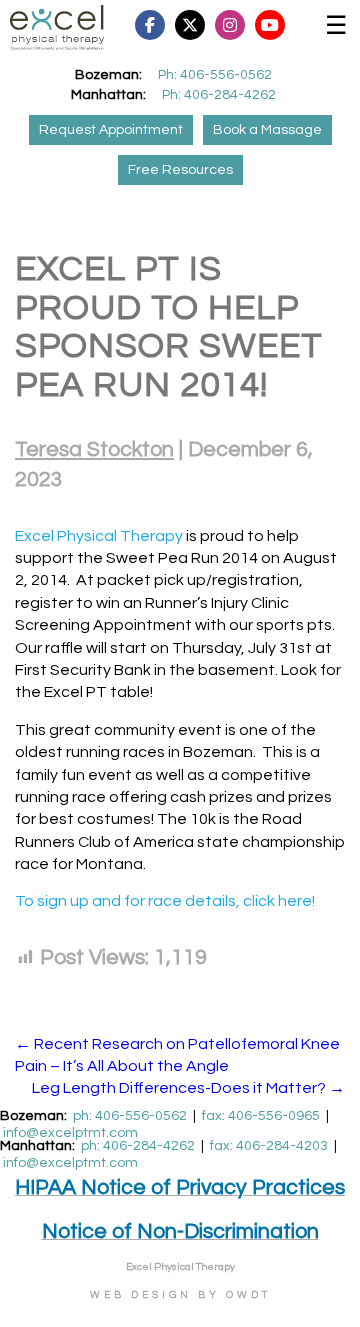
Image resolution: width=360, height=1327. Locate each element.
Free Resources (180, 170)
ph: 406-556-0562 (130, 1116)
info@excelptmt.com (70, 1133)
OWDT (248, 1295)
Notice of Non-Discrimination (180, 1231)
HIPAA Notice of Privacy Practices (180, 1187)
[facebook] (205, 25)
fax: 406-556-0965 (261, 1116)
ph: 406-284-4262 (138, 1146)
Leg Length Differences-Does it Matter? (188, 1088)
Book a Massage (267, 130)
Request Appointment (111, 130)
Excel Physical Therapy (99, 536)
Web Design (141, 1295)
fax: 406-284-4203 (269, 1146)
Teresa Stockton (94, 449)
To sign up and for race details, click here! (165, 901)
